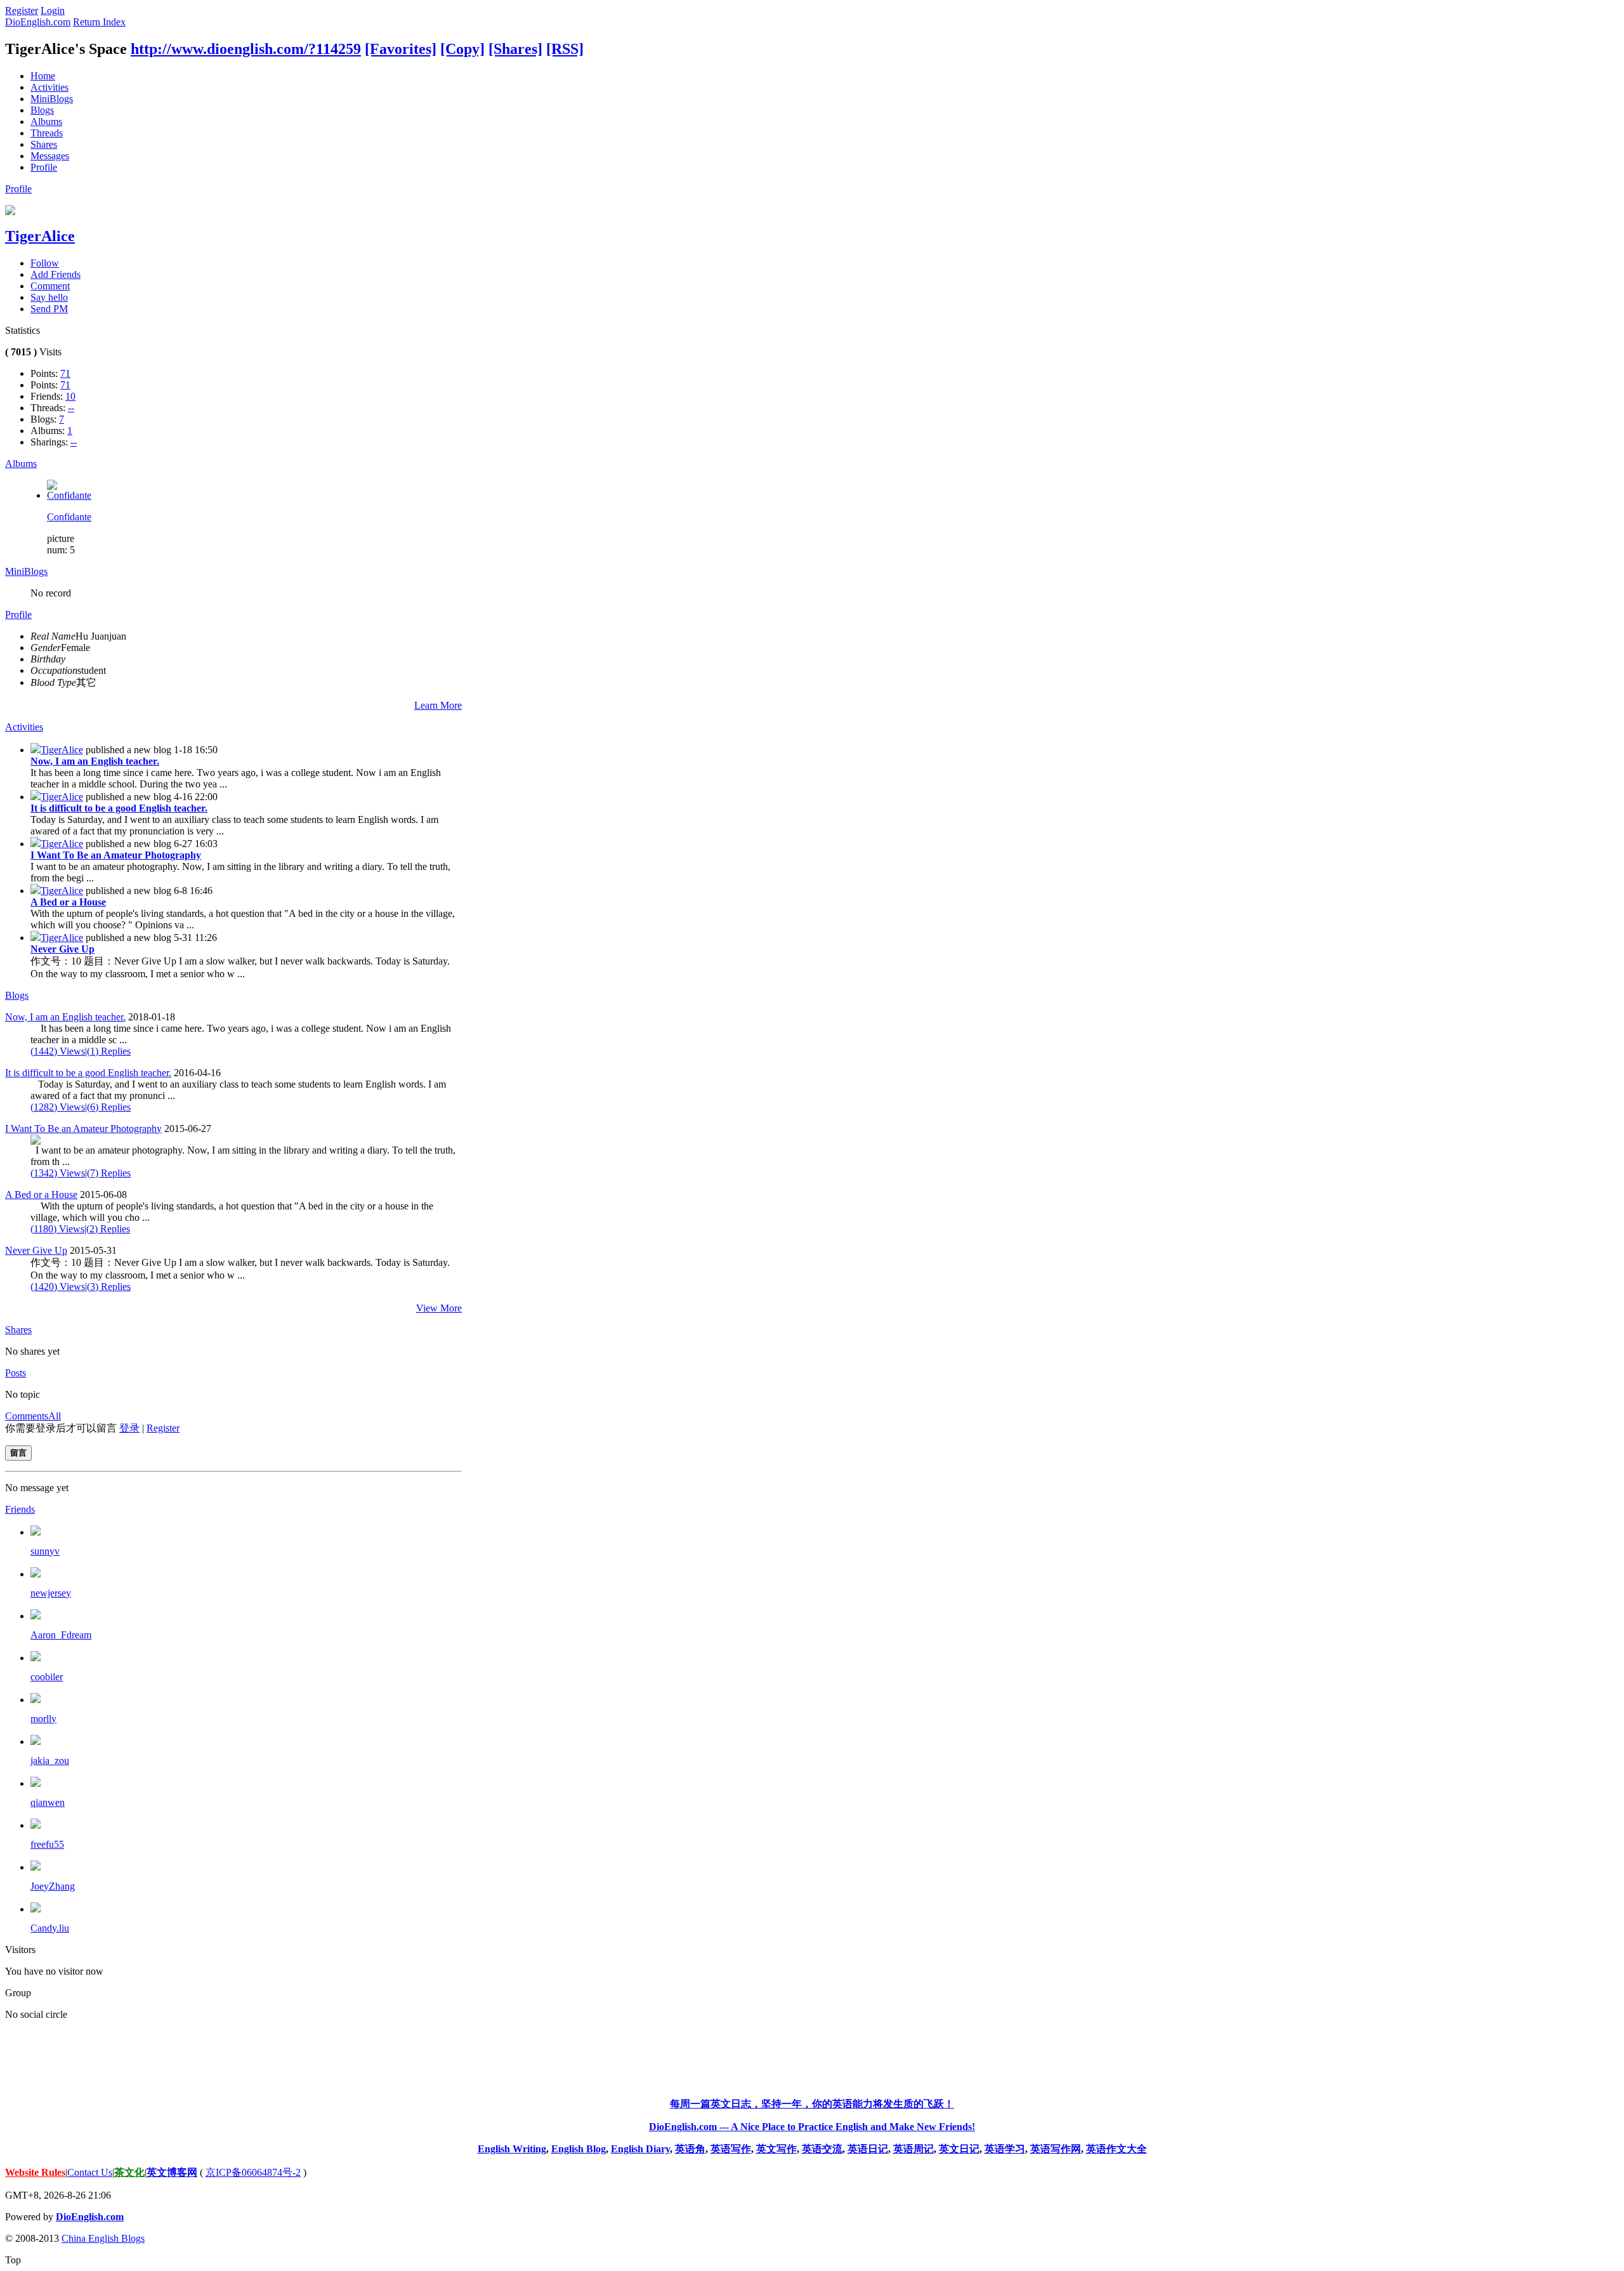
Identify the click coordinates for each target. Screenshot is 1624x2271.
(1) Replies (109, 1051)
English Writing (512, 2149)
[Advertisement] (812, 2059)
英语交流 (822, 2149)
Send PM (49, 309)
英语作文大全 (1116, 2149)
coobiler (47, 1677)
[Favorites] (401, 49)
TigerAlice (40, 236)
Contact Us (90, 2172)
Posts (16, 1373)
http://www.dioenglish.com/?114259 (246, 49)
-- (71, 408)
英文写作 (776, 2149)
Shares (44, 144)
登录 (129, 1428)
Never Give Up (62, 949)
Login (53, 10)
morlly (43, 1719)
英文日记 (959, 2149)
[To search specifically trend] (36, 750)
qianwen (48, 1802)
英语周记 (913, 2149)
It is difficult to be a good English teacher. (119, 808)
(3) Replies (109, 1287)
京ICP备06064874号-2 (253, 2172)
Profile (44, 167)
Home (43, 76)
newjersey (51, 1593)
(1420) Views (58, 1287)
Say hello (49, 297)
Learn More (438, 705)
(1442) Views (58, 1051)
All (55, 1416)
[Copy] (462, 49)
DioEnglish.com (38, 22)
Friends (20, 1509)
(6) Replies (109, 1107)
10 (70, 396)
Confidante (69, 517)
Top (13, 2260)
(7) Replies (109, 1173)
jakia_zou (50, 1761)
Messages (50, 156)
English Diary (640, 2149)
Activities (49, 87)
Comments (27, 1416)
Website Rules (35, 2172)
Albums (46, 122)
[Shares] (515, 49)
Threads (47, 133)
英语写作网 (1056, 2149)
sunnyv (45, 1551)
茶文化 (129, 2172)
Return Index (99, 22)
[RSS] (565, 49)
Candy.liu (50, 1928)
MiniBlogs (52, 99)
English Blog (579, 2149)
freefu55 (47, 1844)
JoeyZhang (53, 1886)
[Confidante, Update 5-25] (69, 495)
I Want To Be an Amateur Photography (116, 855)
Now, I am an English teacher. (95, 761)
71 (65, 373)
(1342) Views (58, 1173)
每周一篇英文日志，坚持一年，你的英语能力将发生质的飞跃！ (812, 2104)
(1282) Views (58, 1107)
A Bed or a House (68, 902)
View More (439, 1308)
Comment (50, 286)
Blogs (42, 110)
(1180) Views (57, 1229)
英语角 (690, 2149)
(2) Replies (108, 1229)
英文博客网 (172, 2172)
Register (22, 10)
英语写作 (731, 2149)
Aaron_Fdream (61, 1635)
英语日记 (868, 2149)
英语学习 (1005, 2149)
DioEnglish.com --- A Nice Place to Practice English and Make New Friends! (812, 2127)
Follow (45, 263)
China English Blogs (103, 2238)
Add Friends (56, 274)
